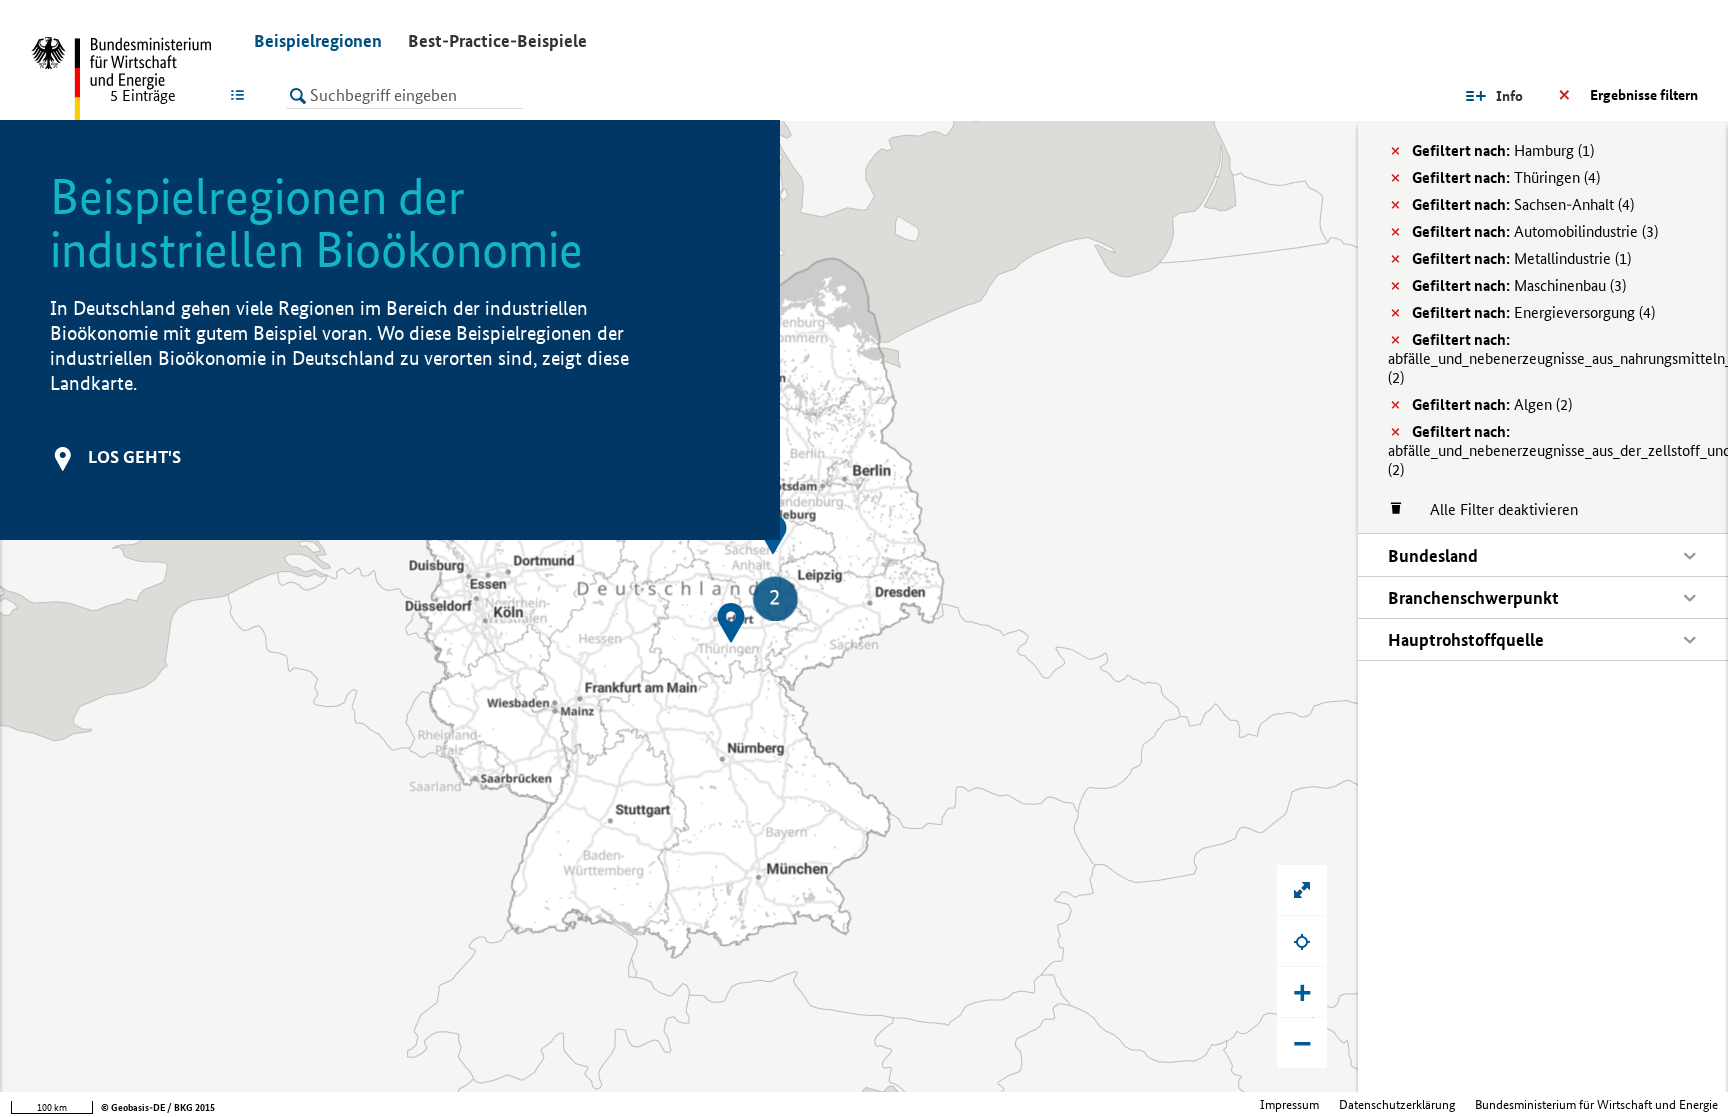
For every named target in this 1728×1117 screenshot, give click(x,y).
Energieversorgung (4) (1533, 312)
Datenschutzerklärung (1397, 1104)
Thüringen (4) (1506, 177)
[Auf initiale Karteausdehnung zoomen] (1302, 890)
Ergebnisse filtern (1644, 95)
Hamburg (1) (1503, 150)
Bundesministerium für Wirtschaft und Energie (1596, 1104)
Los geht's (134, 456)
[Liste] (241, 95)
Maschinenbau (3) (1519, 285)
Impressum (1289, 1104)
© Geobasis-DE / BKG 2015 (158, 1107)
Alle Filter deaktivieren (1494, 509)
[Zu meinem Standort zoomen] (1302, 941)
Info (1509, 96)
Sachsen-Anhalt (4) (1523, 204)
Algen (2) (1492, 404)
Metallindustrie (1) (1521, 258)
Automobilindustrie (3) (1535, 231)
